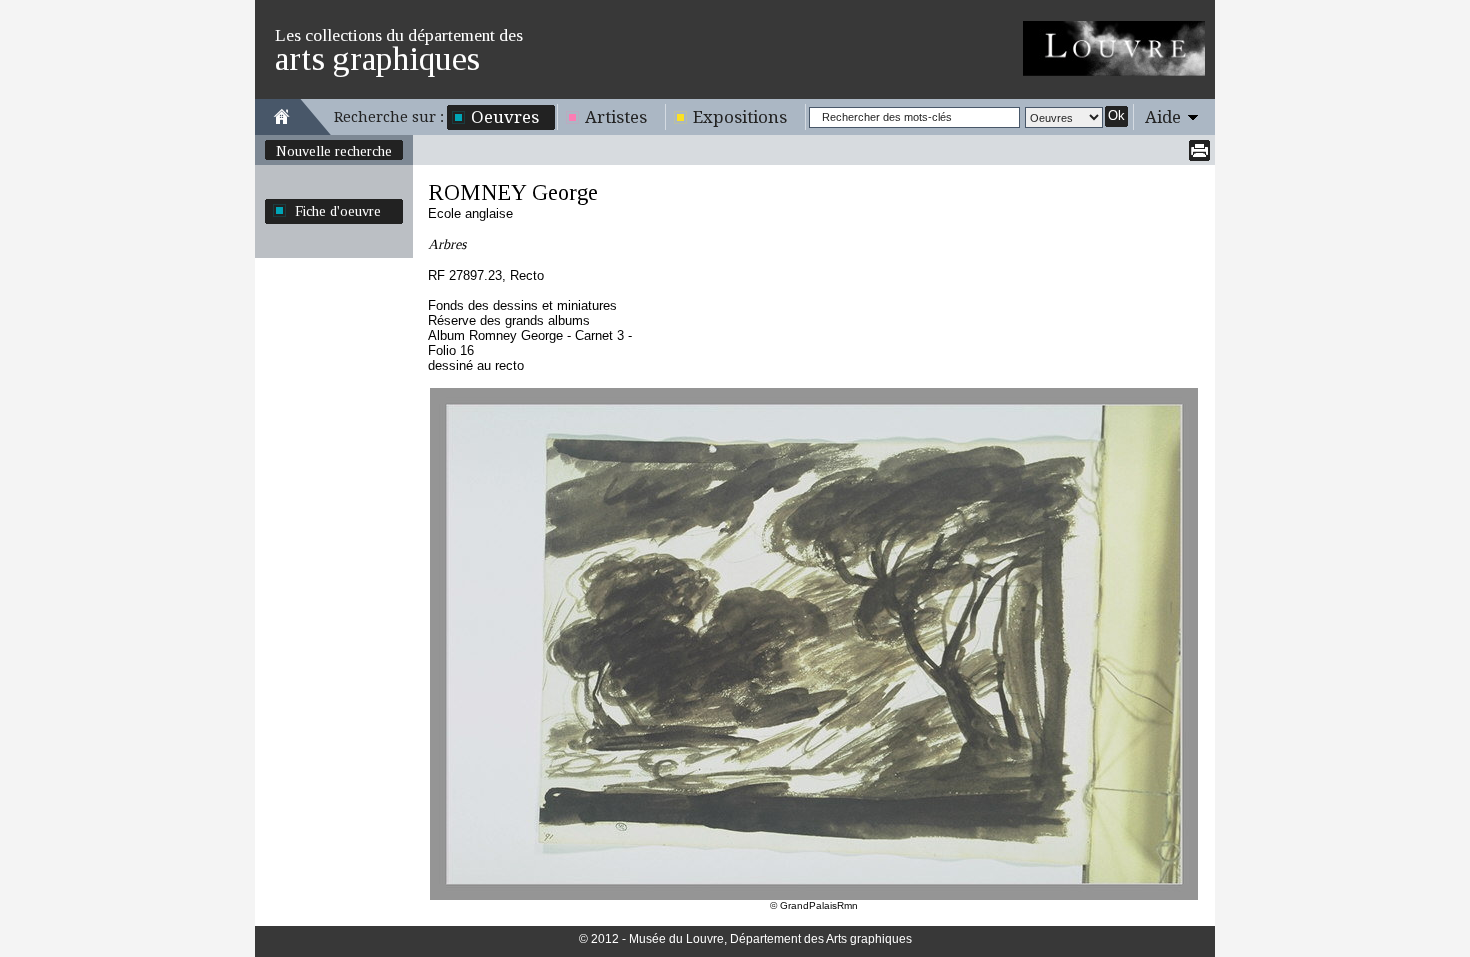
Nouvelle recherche (334, 151)
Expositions (740, 117)
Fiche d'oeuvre (338, 211)
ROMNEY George (513, 192)
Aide (1163, 117)
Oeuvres (505, 117)
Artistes (616, 117)
